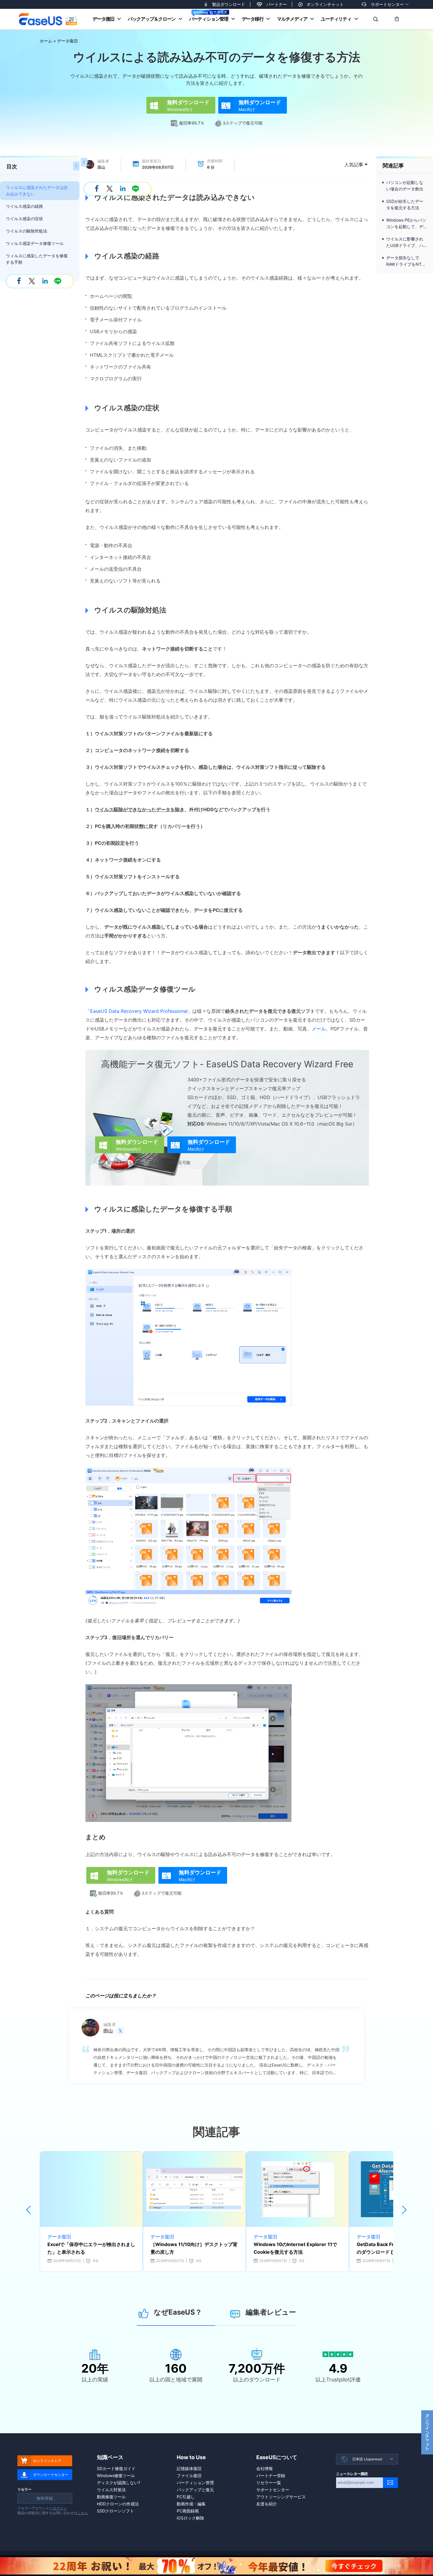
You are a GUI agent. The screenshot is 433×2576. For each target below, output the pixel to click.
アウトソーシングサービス (281, 2497)
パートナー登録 (271, 2475)
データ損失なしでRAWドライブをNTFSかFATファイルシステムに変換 (406, 261)
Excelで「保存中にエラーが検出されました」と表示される (91, 2248)
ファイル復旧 (189, 2475)
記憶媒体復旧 (189, 2468)
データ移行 (253, 19)
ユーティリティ (336, 19)
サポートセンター (387, 4)
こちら (83, 2513)
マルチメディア (292, 19)
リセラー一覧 (269, 2483)
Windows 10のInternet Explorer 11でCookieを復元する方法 (295, 2248)
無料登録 (45, 2498)
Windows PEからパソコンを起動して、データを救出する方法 (406, 224)
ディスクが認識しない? (119, 2483)
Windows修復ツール (116, 2475)
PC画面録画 (188, 2511)
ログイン (60, 2508)
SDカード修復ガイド (116, 2468)
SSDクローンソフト (115, 2511)
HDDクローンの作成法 (118, 2504)
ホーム (46, 41)
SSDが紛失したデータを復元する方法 (405, 204)
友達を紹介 (267, 2504)
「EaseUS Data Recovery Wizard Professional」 (139, 1011)
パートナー (277, 4)
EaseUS (48, 19)
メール (319, 1029)
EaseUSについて (277, 2457)
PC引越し (186, 2497)
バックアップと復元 (195, 2490)
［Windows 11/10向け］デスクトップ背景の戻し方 (194, 2248)
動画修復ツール (111, 2497)
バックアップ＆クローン (152, 19)
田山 (101, 167)
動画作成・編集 (191, 2504)
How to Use (191, 2457)
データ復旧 (103, 19)
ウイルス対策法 (111, 2490)
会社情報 (265, 2468)
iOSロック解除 (190, 2518)
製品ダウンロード (229, 4)
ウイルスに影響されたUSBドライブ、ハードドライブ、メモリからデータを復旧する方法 (405, 243)
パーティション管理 (209, 19)
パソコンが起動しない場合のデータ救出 (405, 186)
